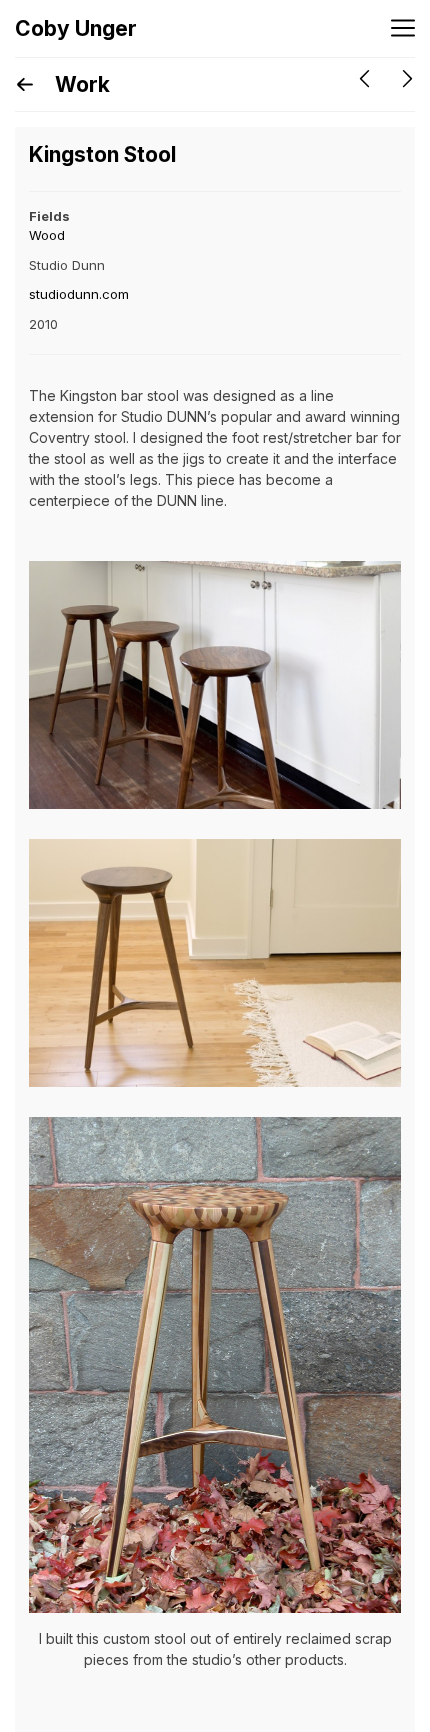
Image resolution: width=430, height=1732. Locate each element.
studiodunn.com (79, 294)
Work (80, 84)
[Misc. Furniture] (364, 78)
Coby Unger (76, 28)
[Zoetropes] (407, 78)
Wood (47, 235)
